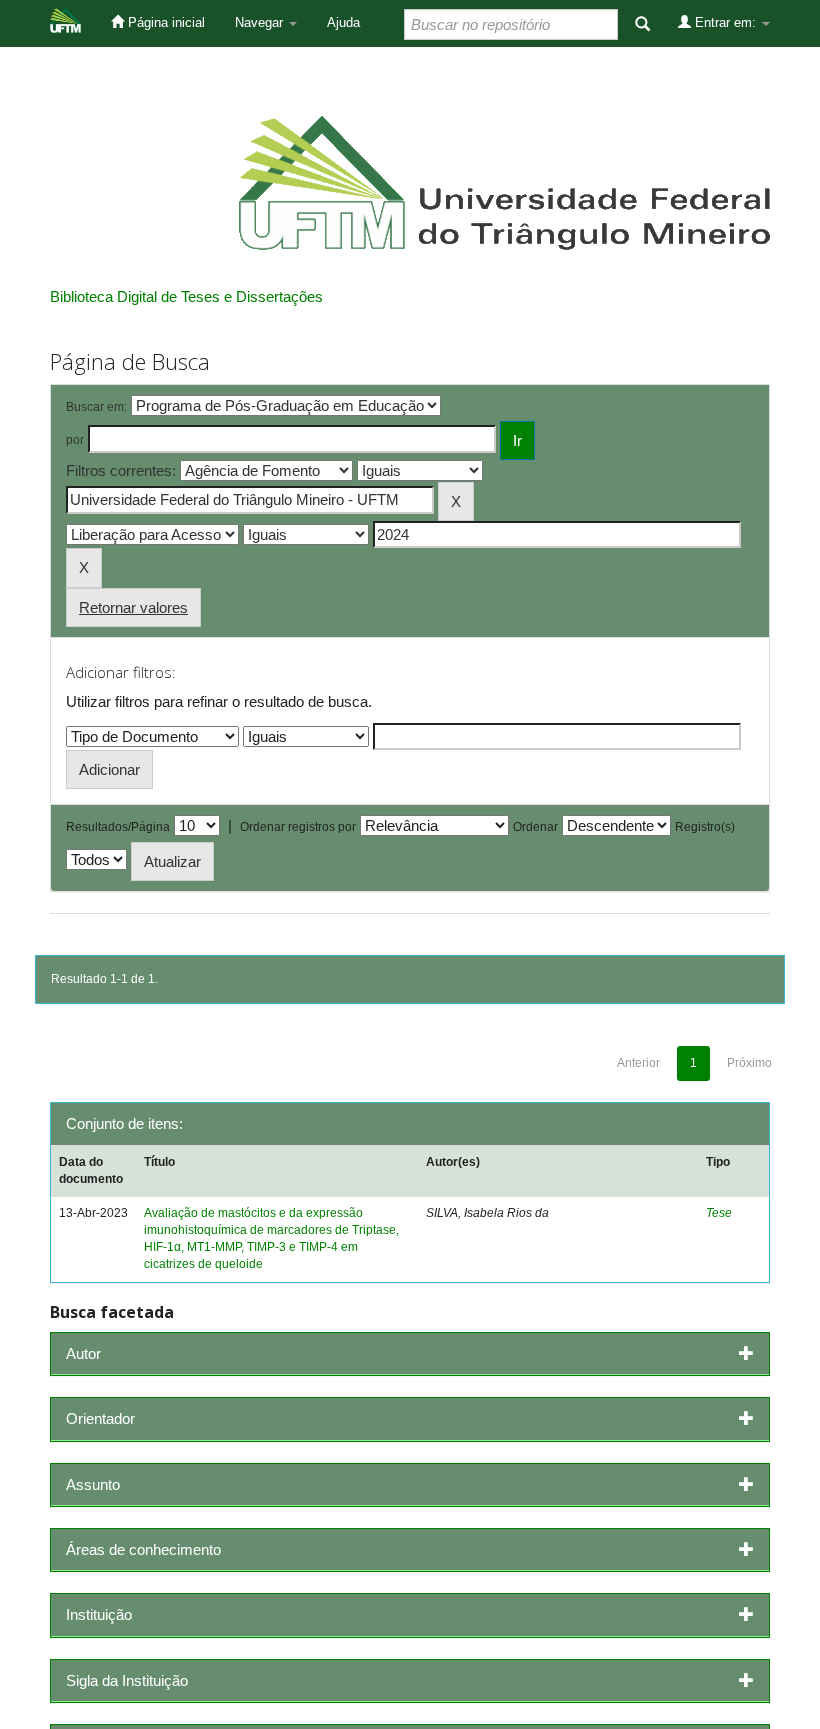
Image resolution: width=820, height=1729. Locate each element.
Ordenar (535, 827)
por (75, 440)
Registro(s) (705, 827)
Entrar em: (725, 22)
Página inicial (164, 22)
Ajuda (343, 22)
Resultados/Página (118, 827)
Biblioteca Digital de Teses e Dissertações (186, 296)
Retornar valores (133, 607)
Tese (719, 1213)
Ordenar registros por (298, 827)
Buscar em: (96, 407)
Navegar (261, 22)
